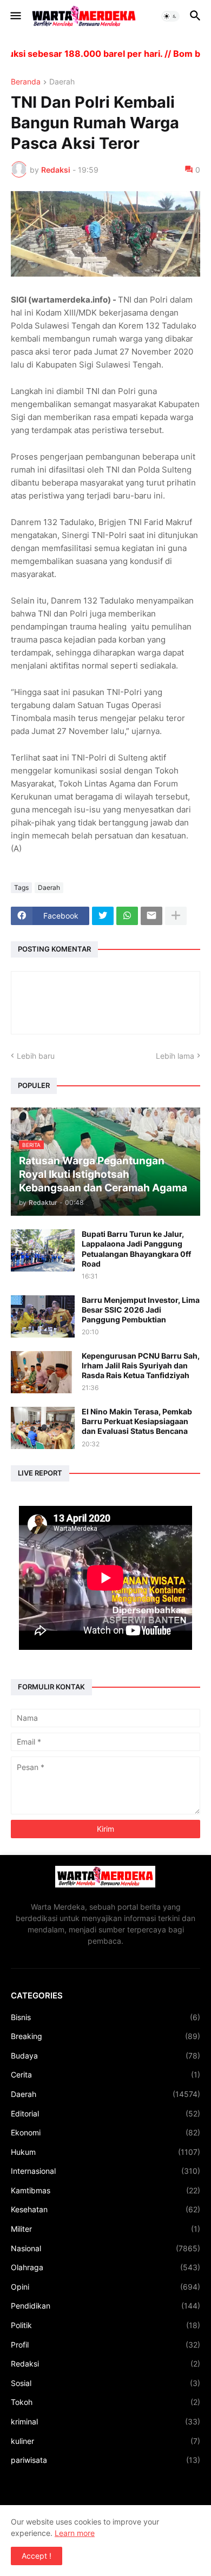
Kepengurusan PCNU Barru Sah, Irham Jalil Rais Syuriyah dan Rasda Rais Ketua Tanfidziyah (141, 1365)
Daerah (62, 82)
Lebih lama (175, 1056)
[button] (15, 16)
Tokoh (105, 2402)
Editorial (105, 2113)
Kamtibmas (105, 2190)
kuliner (105, 2441)
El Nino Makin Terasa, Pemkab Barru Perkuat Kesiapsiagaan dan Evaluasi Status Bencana (137, 1421)
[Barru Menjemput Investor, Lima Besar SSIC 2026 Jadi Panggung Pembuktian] (43, 1316)
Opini (105, 2287)
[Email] (151, 916)
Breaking (105, 2036)
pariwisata (105, 2460)
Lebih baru (36, 1056)
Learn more (75, 2533)
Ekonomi (105, 2132)
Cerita (105, 2074)
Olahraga (105, 2267)
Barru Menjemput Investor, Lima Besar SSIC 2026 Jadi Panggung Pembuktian (141, 1310)
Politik (105, 2325)
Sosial (105, 2383)
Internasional (105, 2171)
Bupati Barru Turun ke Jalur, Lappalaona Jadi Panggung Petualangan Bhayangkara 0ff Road (136, 1249)
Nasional (105, 2248)
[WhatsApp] (127, 916)
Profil (105, 2345)
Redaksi (105, 2364)
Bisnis (105, 2017)
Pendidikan (105, 2306)
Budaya (105, 2056)
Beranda (26, 82)
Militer (105, 2229)
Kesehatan (105, 2209)
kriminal (105, 2421)
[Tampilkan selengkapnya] (176, 916)
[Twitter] (103, 916)
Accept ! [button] (37, 2556)
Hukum (105, 2152)
